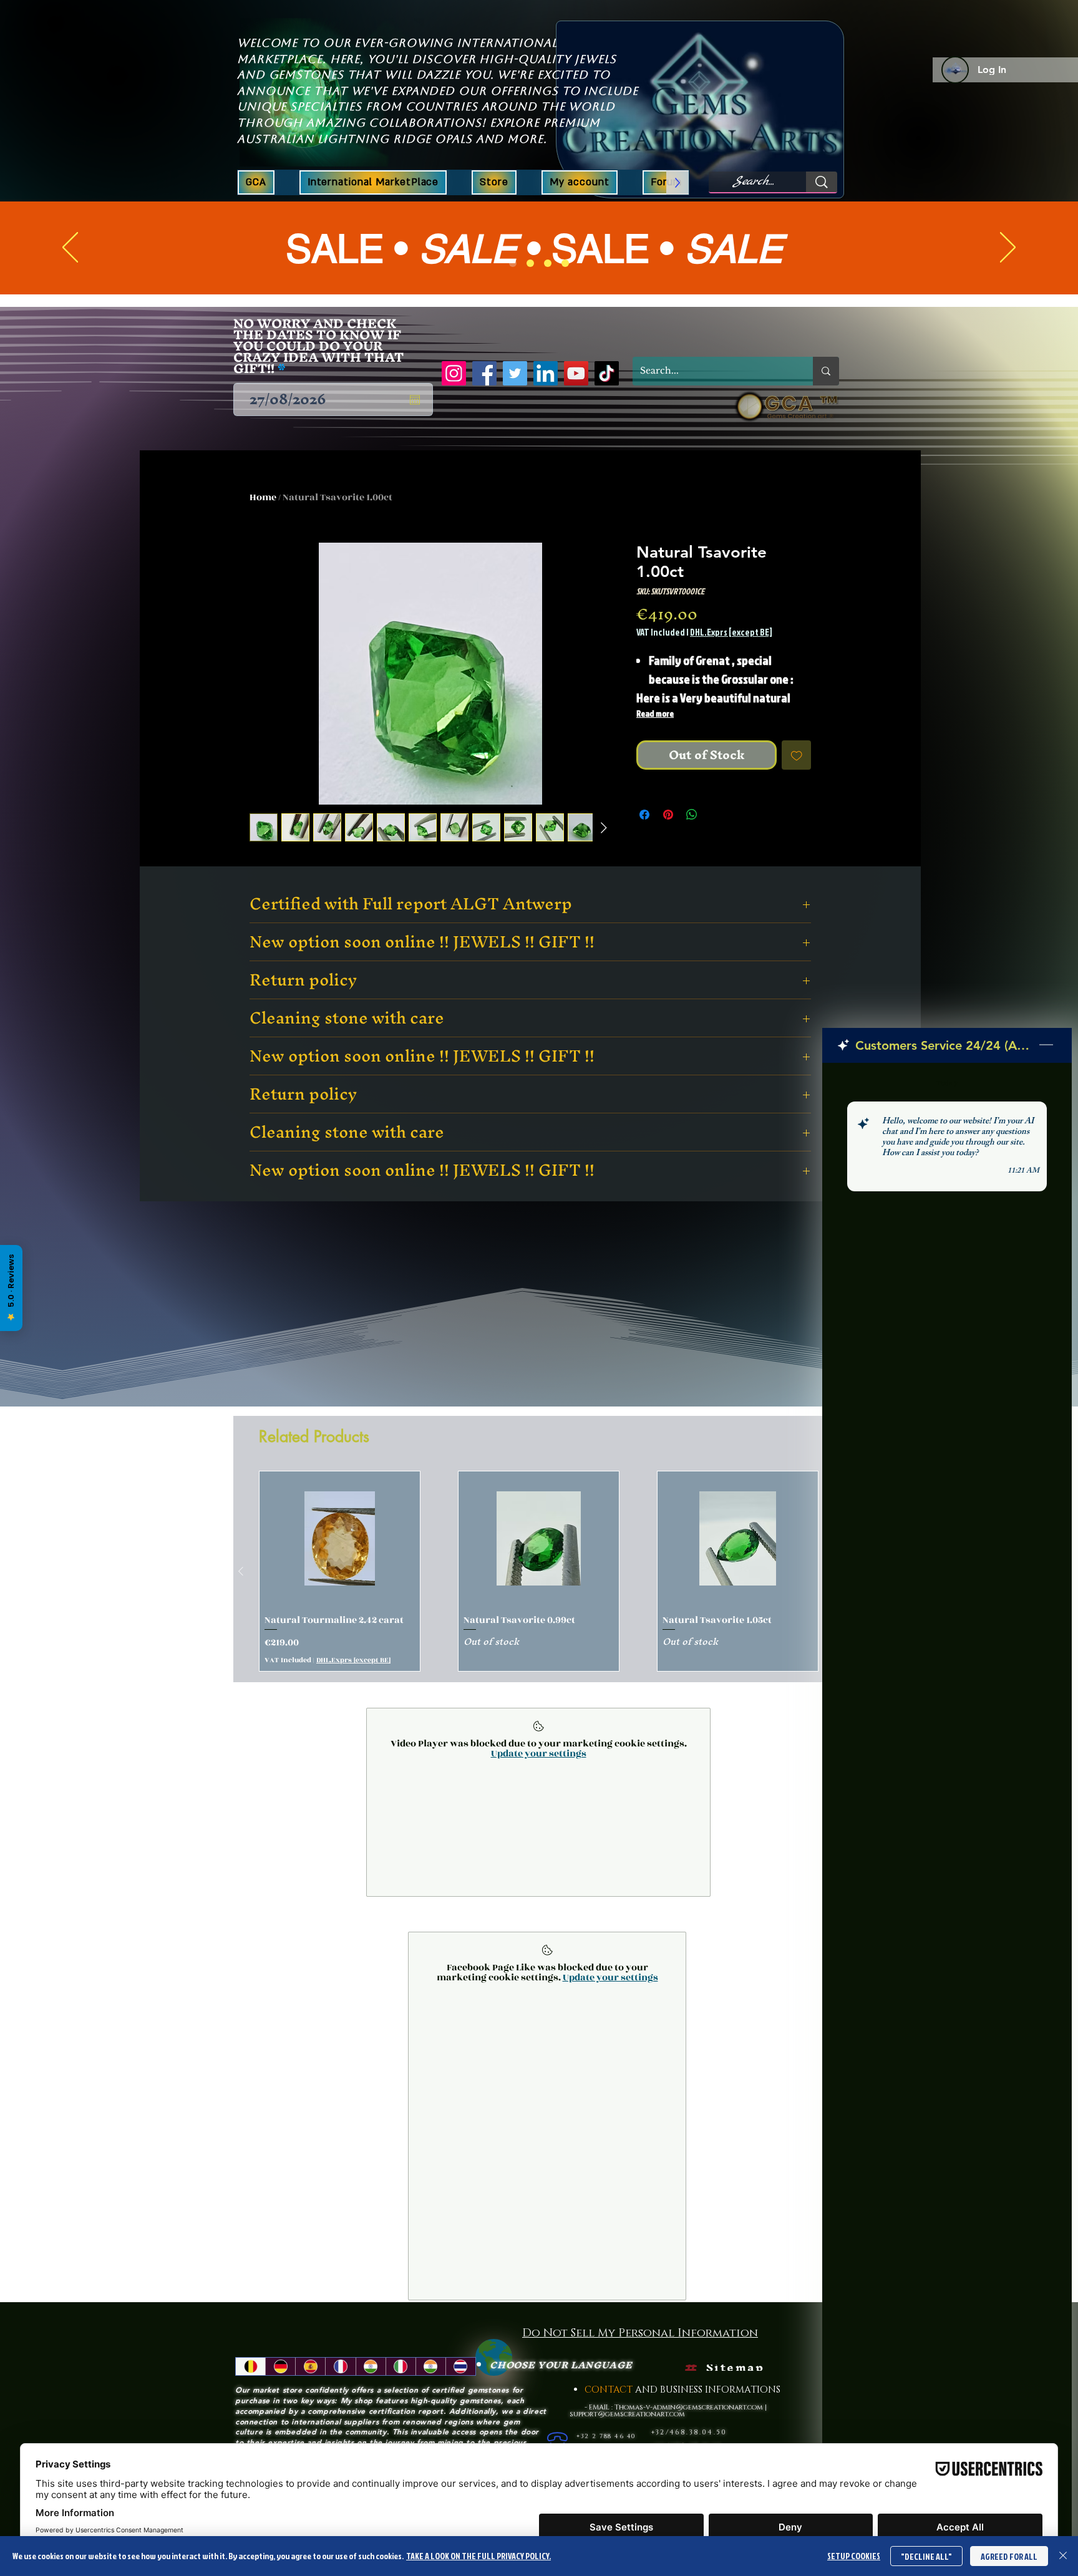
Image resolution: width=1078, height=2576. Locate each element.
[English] (250, 2388)
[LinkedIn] (546, 373)
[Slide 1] (513, 263)
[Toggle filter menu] (820, 1365)
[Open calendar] (415, 400)
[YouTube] (576, 373)
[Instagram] (454, 373)
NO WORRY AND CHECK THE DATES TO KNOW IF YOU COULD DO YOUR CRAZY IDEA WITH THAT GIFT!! (318, 346)
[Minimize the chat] (1046, 1045)
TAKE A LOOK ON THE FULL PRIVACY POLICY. (478, 2556)
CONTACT (610, 2412)
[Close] (1063, 2556)
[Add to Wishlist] (797, 755)
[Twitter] (515, 373)
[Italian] (401, 2388)
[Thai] (460, 2388)
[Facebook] (484, 373)
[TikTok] (607, 373)
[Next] (1008, 248)
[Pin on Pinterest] (668, 815)
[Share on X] (716, 815)
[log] (947, 1788)
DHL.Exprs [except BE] (731, 632)
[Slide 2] (530, 263)
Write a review (695, 1247)
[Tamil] (430, 2388)
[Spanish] (310, 2388)
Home (263, 497)
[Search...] (822, 182)
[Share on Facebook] (644, 815)
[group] (539, 1593)
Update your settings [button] (539, 1775)
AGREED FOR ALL (1009, 2556)
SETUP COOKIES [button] (854, 2556)
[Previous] (70, 248)
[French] (340, 2388)
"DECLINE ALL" (926, 2556)
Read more (655, 713)
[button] (494, 182)
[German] (280, 2388)
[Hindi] (371, 2388)
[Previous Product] (241, 1593)
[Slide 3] (548, 263)
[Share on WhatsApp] (692, 815)
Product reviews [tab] (250, 1329)
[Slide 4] (565, 263)
